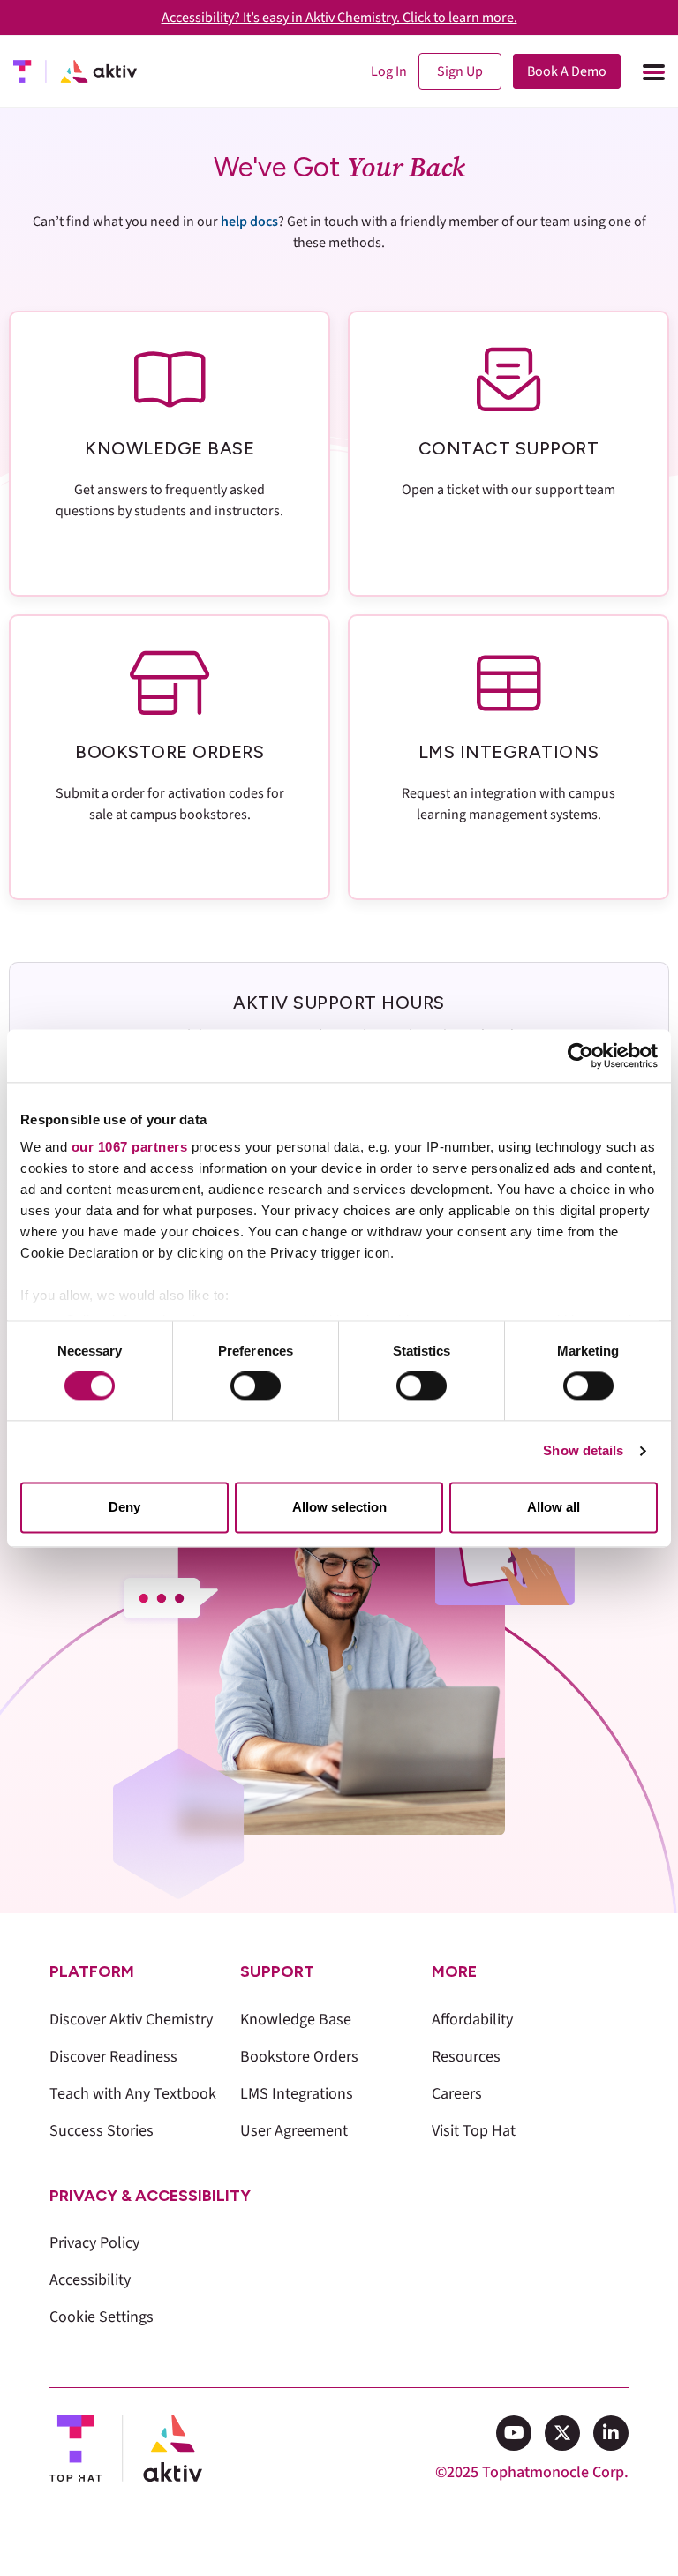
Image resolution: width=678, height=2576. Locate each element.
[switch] (256, 1386)
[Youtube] (514, 2433)
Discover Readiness (113, 2057)
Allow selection (339, 1507)
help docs (249, 222)
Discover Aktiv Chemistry (131, 2020)
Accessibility (90, 2280)
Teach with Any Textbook (133, 2094)
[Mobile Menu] (652, 71)
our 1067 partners (130, 1147)
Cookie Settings (102, 2317)
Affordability (472, 2020)
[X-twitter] (562, 2433)
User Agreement (294, 2131)
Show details (583, 1451)
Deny (124, 1507)
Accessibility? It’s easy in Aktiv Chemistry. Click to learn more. (339, 18)
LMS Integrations (297, 2094)
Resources (466, 2057)
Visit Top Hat (474, 2131)
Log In (389, 71)
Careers (457, 2094)
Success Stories (102, 2131)
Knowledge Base (296, 2020)
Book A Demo (567, 71)
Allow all (554, 1507)
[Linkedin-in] (611, 2433)
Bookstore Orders (299, 2057)
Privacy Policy (94, 2243)
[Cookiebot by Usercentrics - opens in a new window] (580, 1055)
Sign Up (460, 71)
